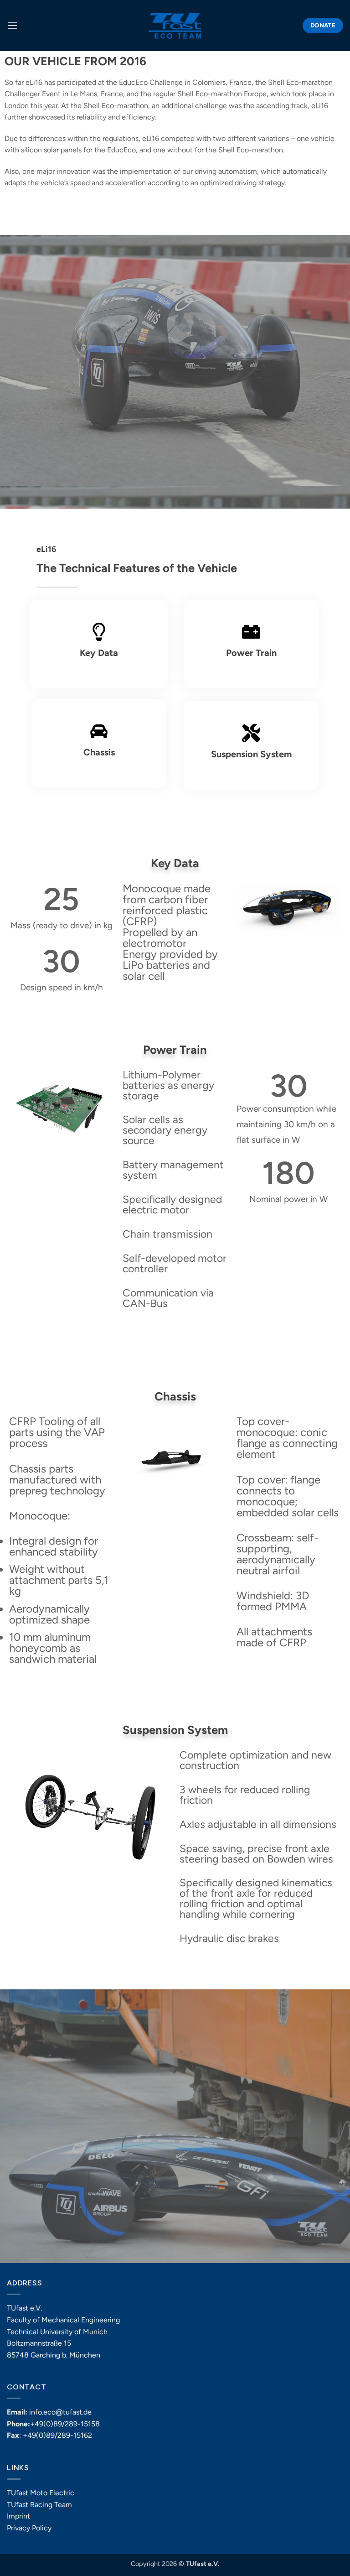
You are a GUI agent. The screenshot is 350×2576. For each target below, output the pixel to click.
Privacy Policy (29, 2528)
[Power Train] (251, 632)
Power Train (251, 653)
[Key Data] (99, 632)
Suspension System (251, 754)
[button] (12, 25)
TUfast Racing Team (39, 2505)
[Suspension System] (251, 733)
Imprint (18, 2516)
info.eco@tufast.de (60, 2412)
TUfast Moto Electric (41, 2493)
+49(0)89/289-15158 (65, 2424)
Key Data (99, 653)
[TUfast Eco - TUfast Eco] (175, 26)
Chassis (99, 752)
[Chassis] (99, 731)
